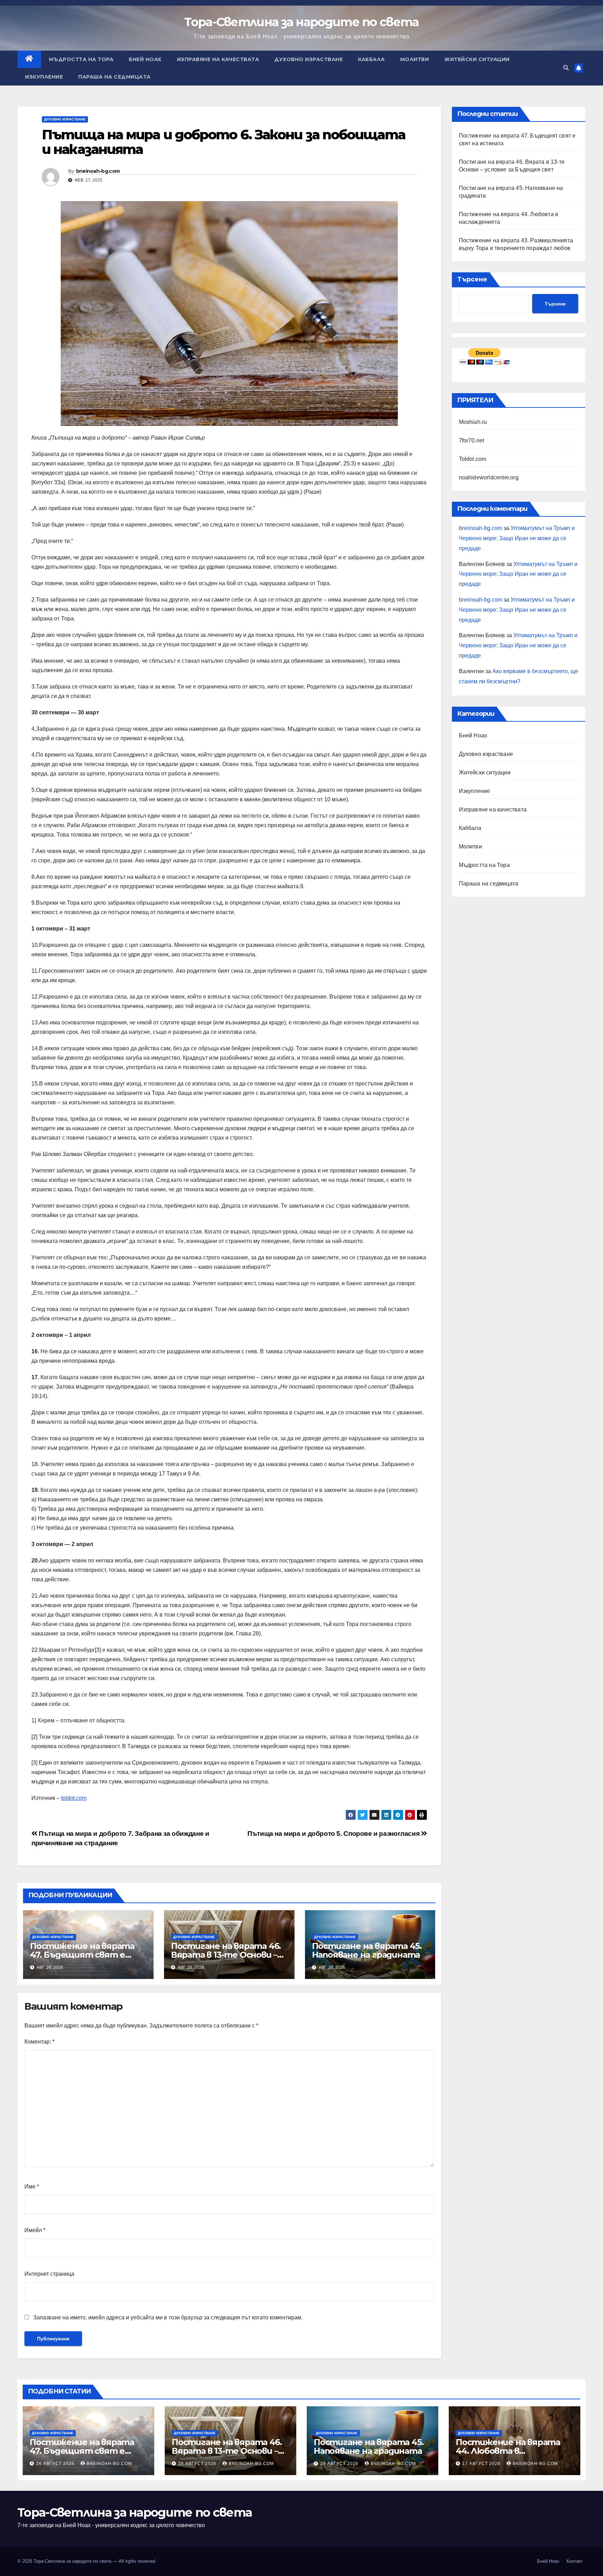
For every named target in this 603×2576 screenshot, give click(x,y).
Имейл (35, 2230)
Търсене (472, 279)
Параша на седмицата (114, 77)
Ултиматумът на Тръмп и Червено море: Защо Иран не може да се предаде (517, 538)
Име (32, 2187)
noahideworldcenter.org (489, 477)
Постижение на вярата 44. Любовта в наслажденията (508, 2451)
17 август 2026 (482, 2464)
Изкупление (44, 77)
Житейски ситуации (477, 59)
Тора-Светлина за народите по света (301, 22)
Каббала (371, 59)
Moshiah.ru (473, 422)
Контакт (575, 2561)
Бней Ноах (145, 59)
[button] (566, 68)
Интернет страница (49, 2274)
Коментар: (39, 2042)
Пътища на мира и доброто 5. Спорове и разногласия (334, 1834)
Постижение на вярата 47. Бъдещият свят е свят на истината (82, 1955)
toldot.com (74, 1798)
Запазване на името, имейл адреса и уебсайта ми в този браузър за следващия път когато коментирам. (168, 2317)
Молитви (415, 59)
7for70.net (472, 440)
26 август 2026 (56, 2464)
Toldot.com (473, 459)
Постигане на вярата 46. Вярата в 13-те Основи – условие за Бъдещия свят (227, 1955)
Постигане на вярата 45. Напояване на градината (367, 1950)
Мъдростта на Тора (81, 59)
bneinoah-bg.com (98, 171)
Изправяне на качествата (218, 59)
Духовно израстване (308, 59)
